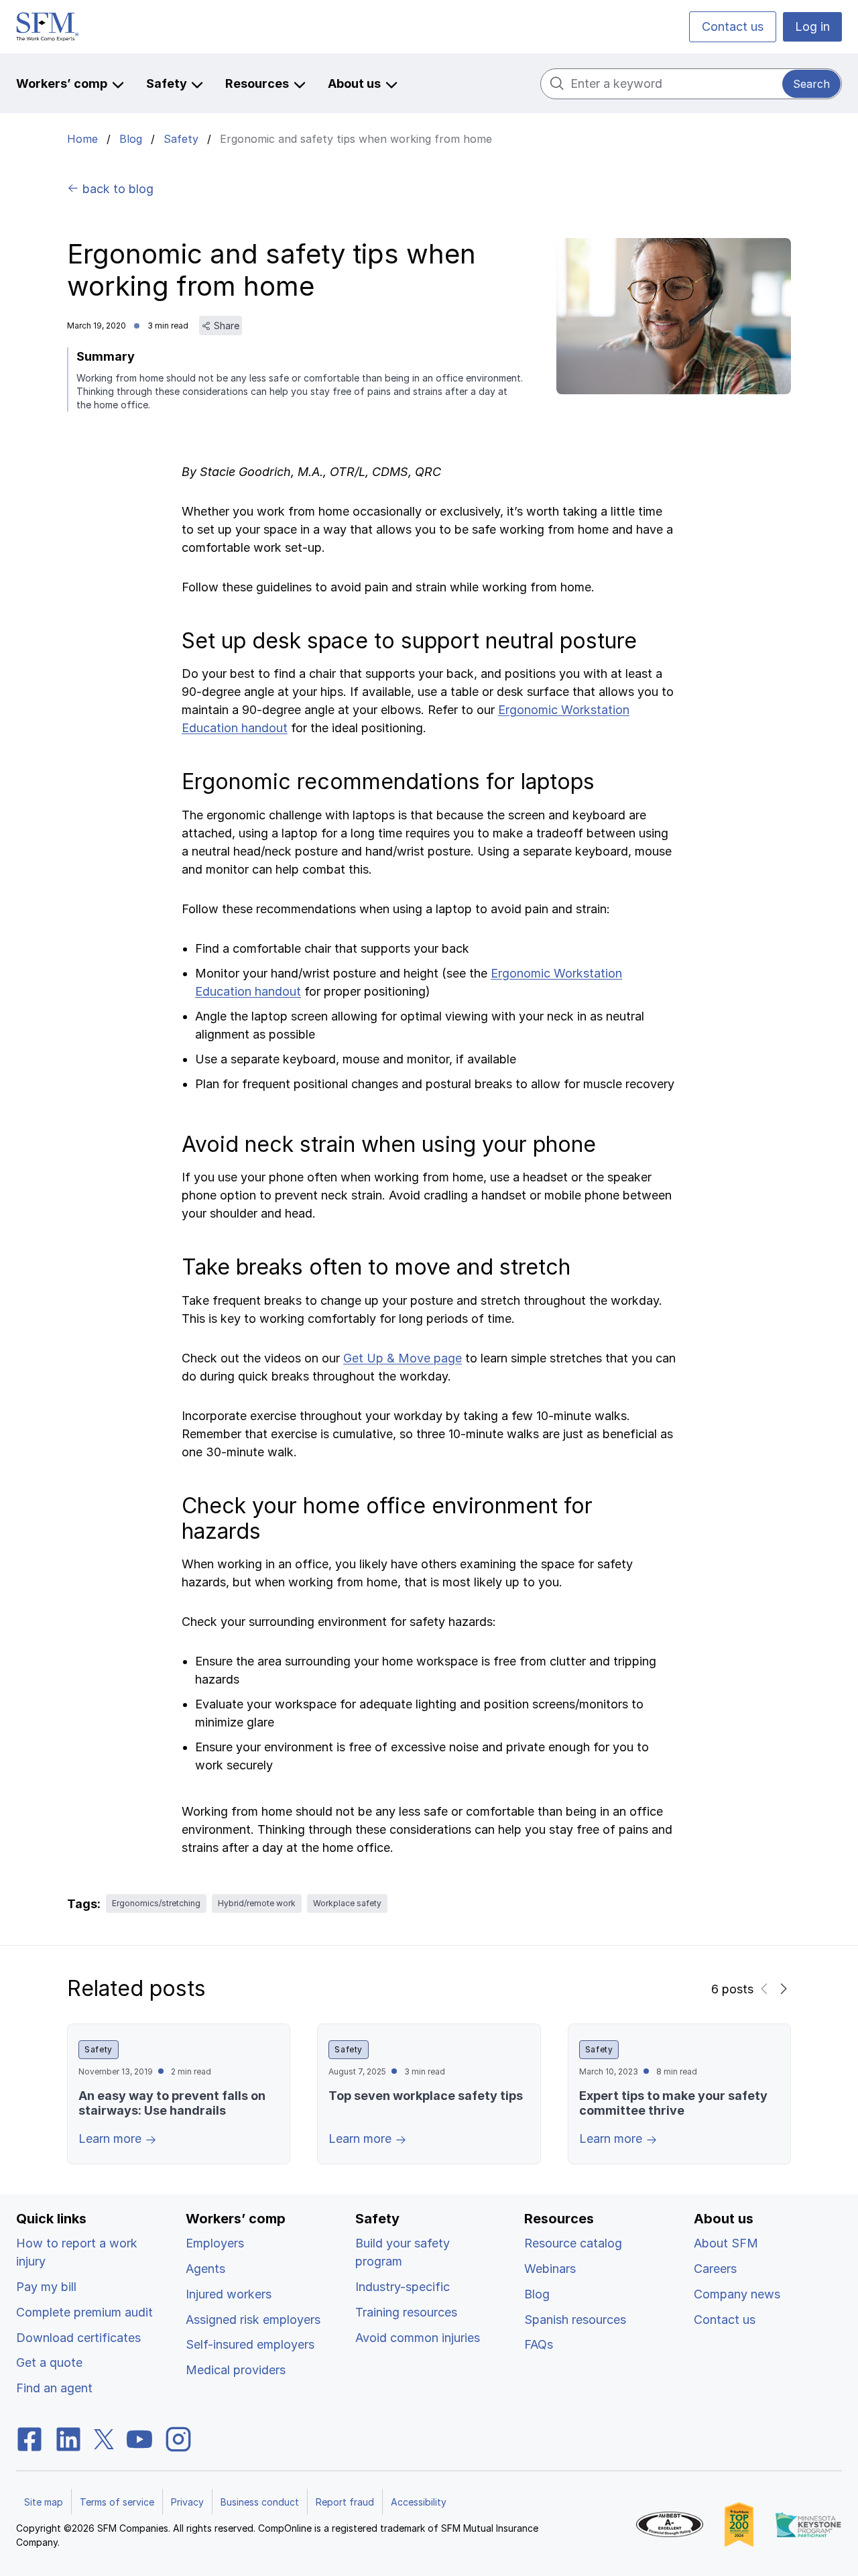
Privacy (187, 2502)
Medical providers (236, 2370)
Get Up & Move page (403, 1358)
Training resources (406, 2312)
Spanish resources (575, 2320)
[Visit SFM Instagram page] (178, 2438)
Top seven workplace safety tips (426, 2096)
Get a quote (49, 2362)
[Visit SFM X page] (104, 2438)
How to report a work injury (77, 2252)
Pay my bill (46, 2287)
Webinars (550, 2269)
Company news (737, 2294)
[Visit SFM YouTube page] (139, 2438)
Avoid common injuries (418, 2338)
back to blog (116, 189)
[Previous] (764, 1989)
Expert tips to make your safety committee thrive (673, 2103)
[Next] (783, 1989)
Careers (715, 2269)
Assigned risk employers (253, 2320)
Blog (131, 139)
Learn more (112, 2139)
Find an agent (54, 2388)
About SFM (726, 2243)
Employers (215, 2243)
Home (82, 139)
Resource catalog (573, 2243)
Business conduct (260, 2502)
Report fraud (345, 2502)
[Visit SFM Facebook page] (29, 2438)
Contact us (733, 26)
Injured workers (229, 2294)
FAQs (539, 2344)
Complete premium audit (84, 2312)
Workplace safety (347, 1903)
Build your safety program (403, 2252)
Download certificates (78, 2338)
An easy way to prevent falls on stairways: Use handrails (172, 2103)
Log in (812, 26)
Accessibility (419, 2502)
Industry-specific (403, 2287)
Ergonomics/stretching (156, 1903)
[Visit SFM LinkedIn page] (68, 2438)
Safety (181, 139)
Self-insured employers (250, 2344)
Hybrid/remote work (257, 1903)
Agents (205, 2269)
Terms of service (117, 2502)
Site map (44, 2502)
